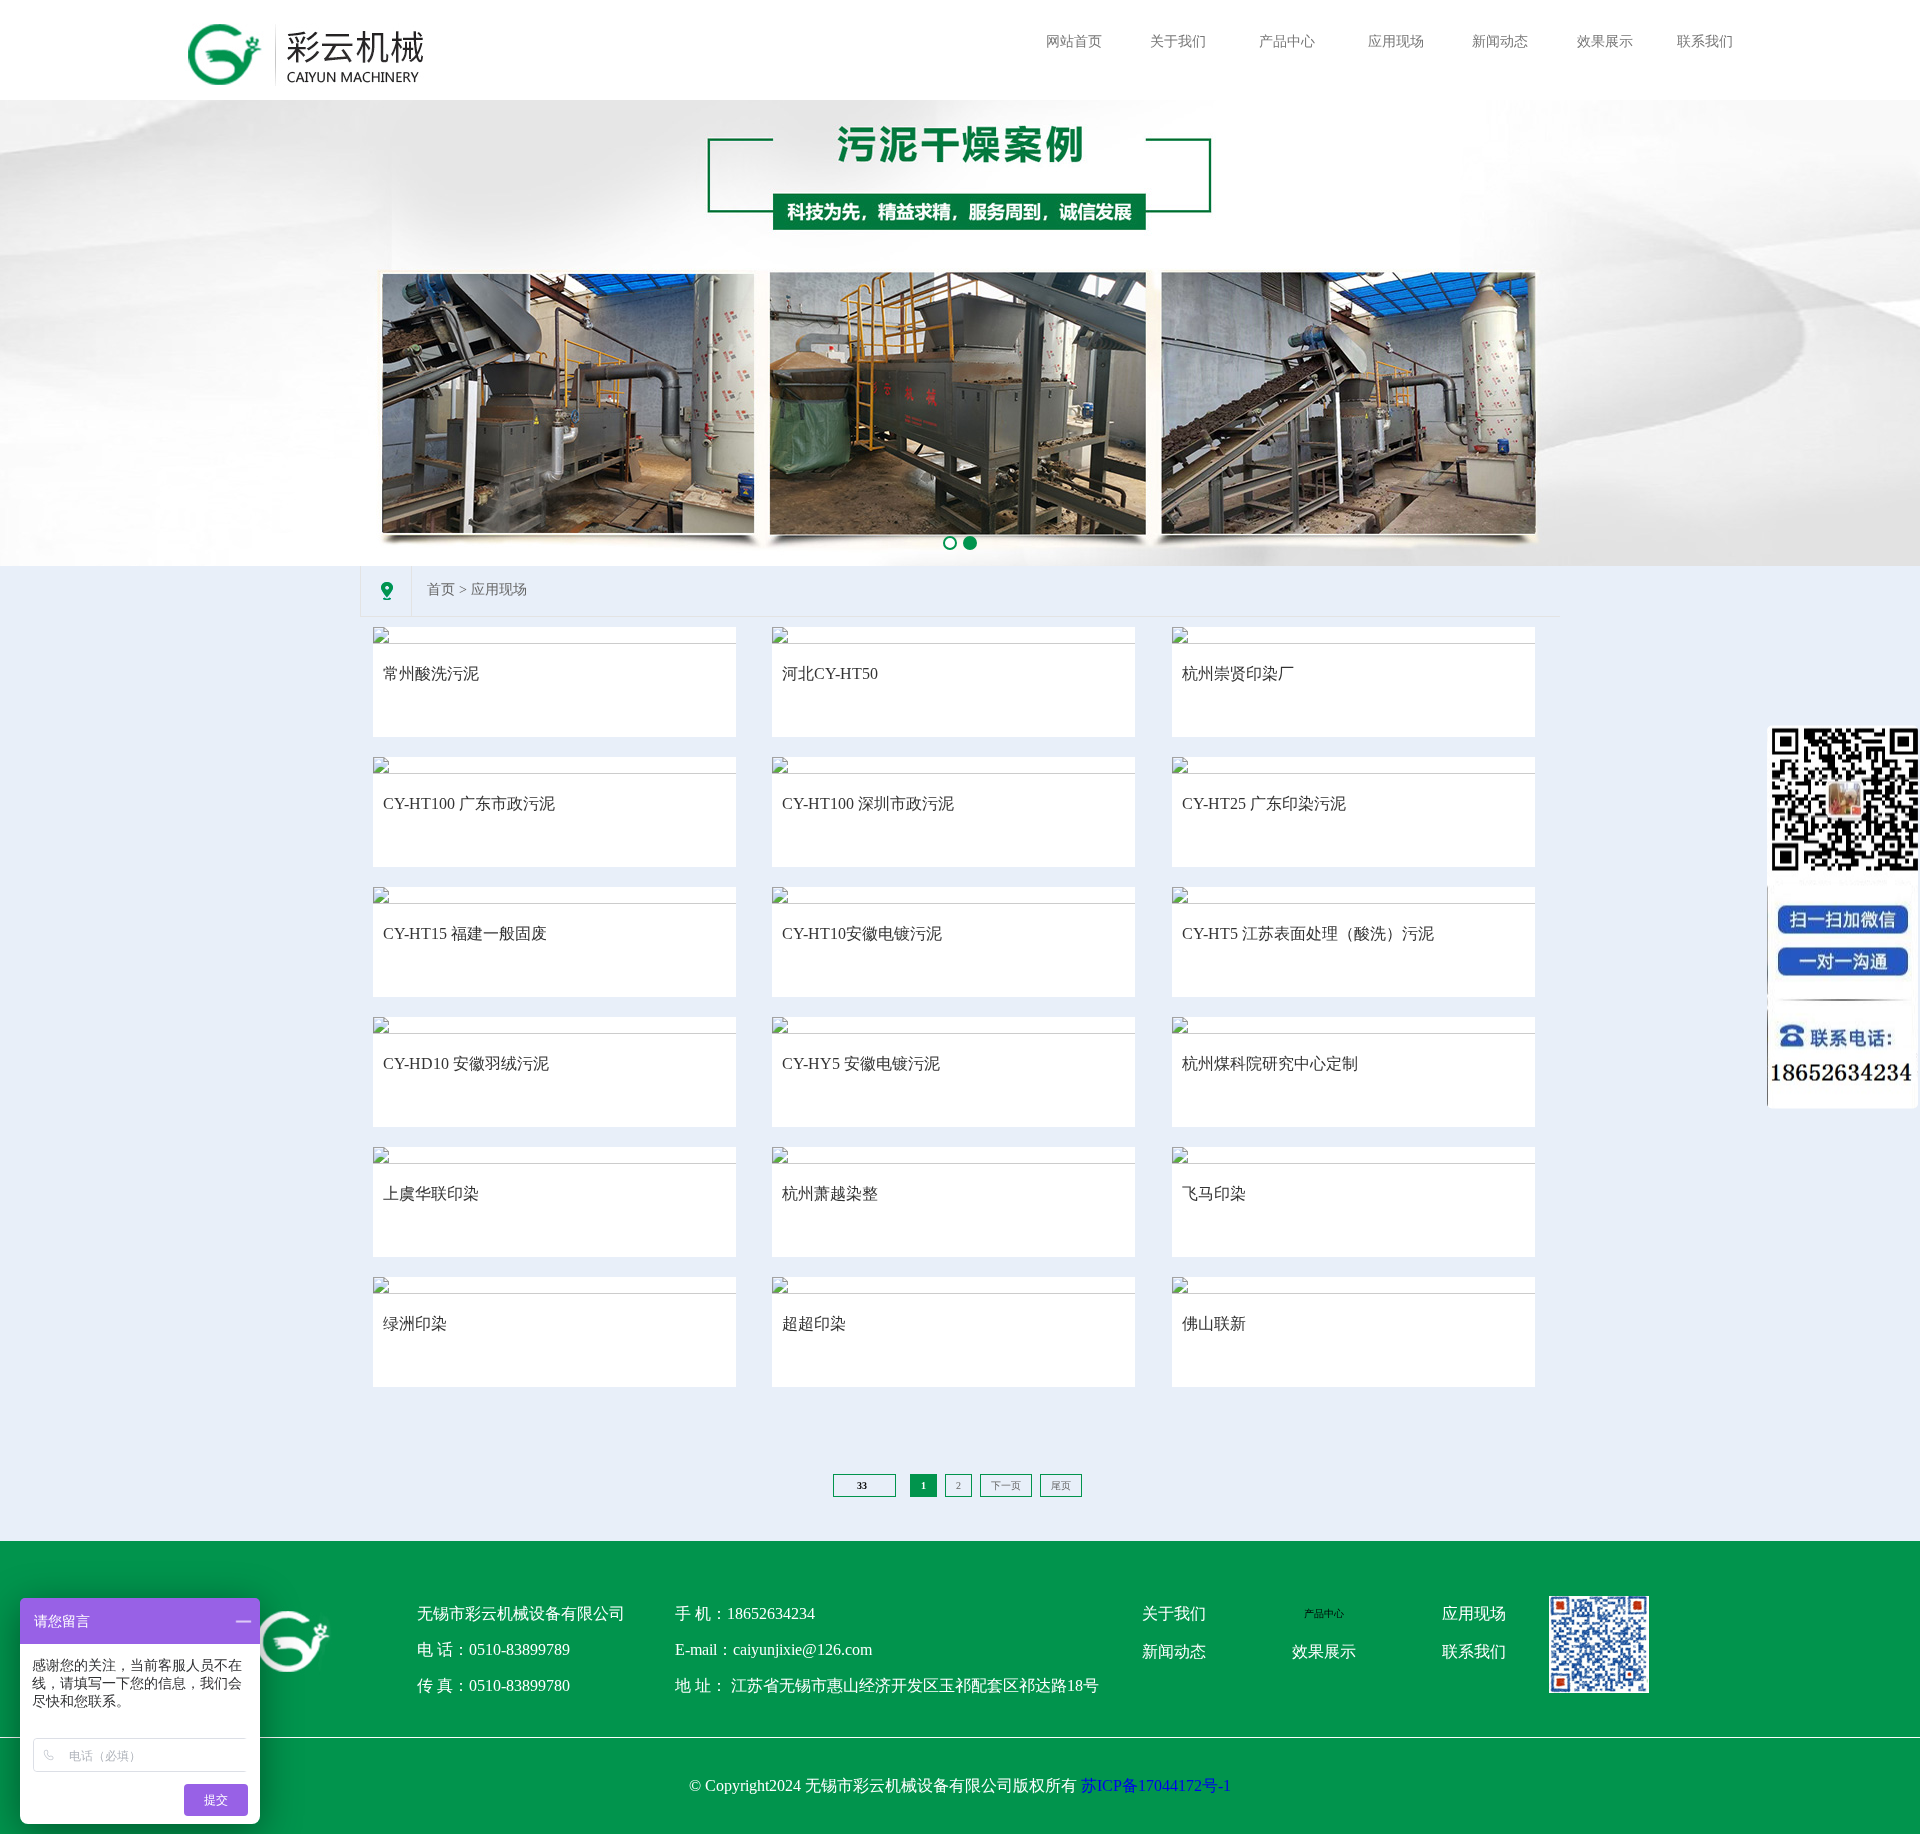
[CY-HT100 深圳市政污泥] (953, 765)
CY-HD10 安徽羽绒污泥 (466, 1063)
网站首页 (1074, 41)
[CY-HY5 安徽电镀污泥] (953, 1025)
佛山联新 (1214, 1323)
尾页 (1061, 1485)
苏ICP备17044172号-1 (1156, 1785)
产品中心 (1287, 41)
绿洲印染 (415, 1323)
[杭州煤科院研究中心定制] (1353, 1025)
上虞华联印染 (431, 1193)
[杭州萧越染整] (953, 1155)
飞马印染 (1214, 1193)
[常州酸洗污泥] (554, 635)
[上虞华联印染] (554, 1155)
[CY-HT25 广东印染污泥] (1353, 765)
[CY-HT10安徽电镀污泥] (953, 895)
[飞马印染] (1353, 1155)
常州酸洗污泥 (431, 673)
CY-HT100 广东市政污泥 (469, 803)
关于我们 (1178, 41)
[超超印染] (953, 1285)
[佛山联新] (1353, 1285)
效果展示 (1605, 41)
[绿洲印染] (554, 1285)
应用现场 (1396, 41)
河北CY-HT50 (830, 673)
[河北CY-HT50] (953, 635)
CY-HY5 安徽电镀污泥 (861, 1063)
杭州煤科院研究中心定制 (1270, 1063)
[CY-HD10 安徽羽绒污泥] (554, 1025)
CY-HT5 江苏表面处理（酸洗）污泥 (1308, 933)
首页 (441, 589)
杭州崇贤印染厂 (1238, 673)
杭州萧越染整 (830, 1193)
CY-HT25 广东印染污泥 (1264, 803)
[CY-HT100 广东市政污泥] (554, 765)
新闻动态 (1500, 41)
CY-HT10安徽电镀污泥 (862, 933)
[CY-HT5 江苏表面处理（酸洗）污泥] (1353, 895)
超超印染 (814, 1323)
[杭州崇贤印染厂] (1353, 635)
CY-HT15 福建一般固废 (465, 933)
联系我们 (1705, 41)
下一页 (1006, 1485)
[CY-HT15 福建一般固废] (554, 895)
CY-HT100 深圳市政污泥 (868, 803)
